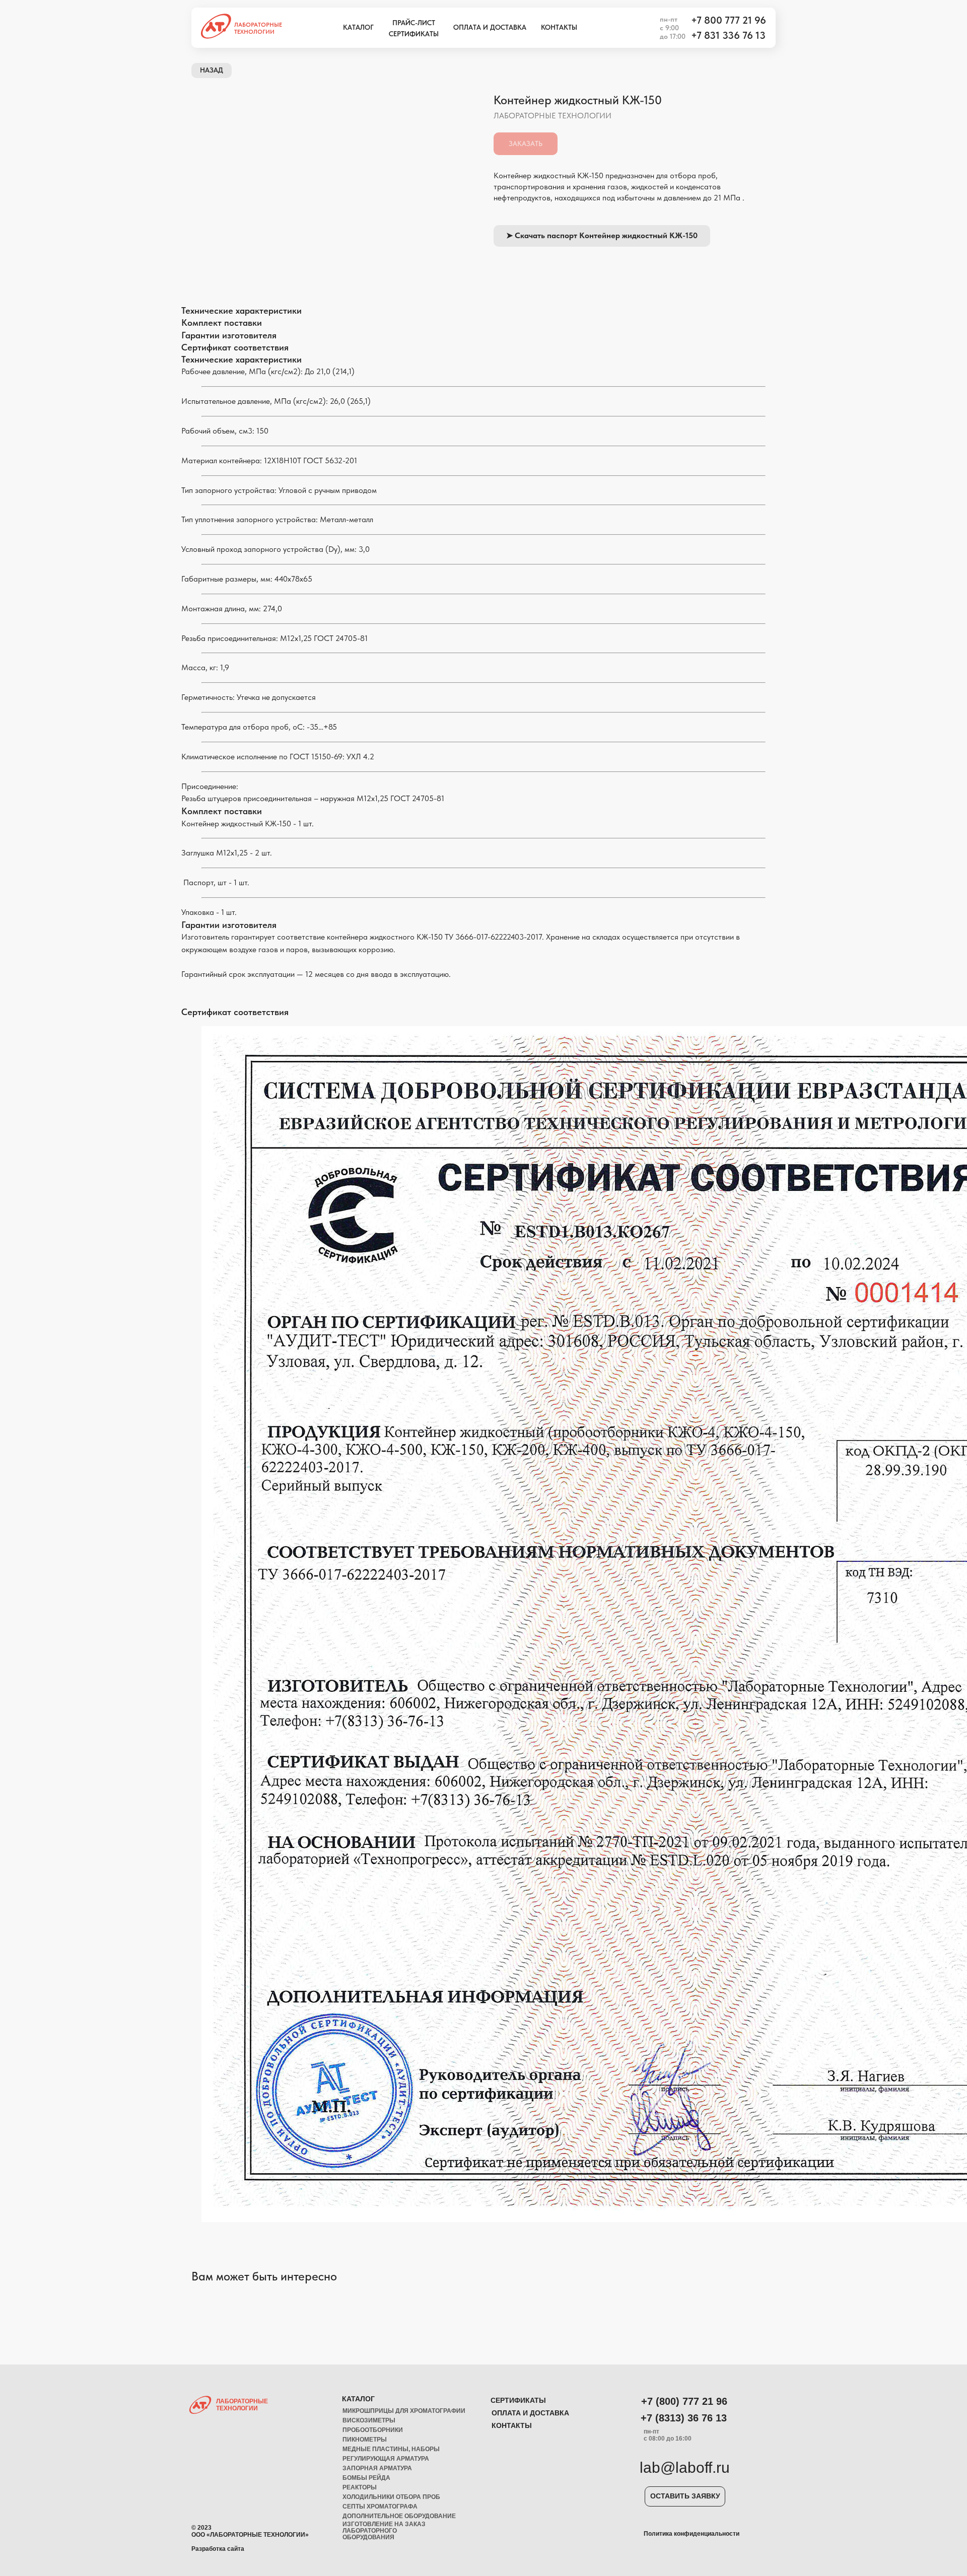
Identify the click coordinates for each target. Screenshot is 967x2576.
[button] (685, 2496)
